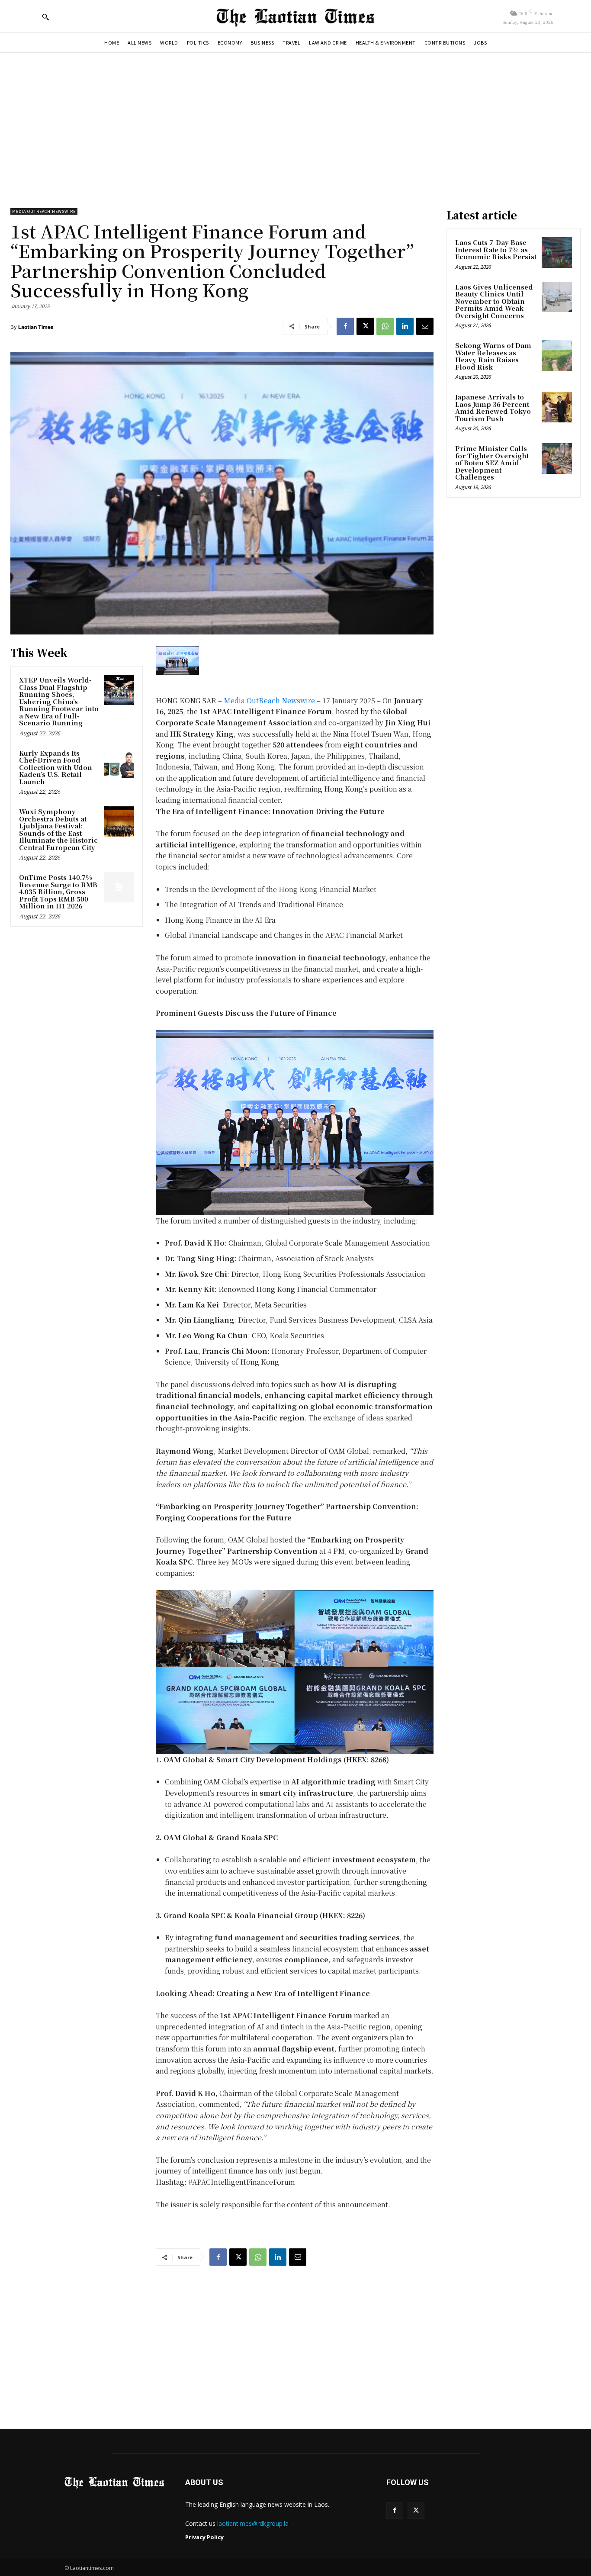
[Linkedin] (405, 326)
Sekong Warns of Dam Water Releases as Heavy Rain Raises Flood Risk (493, 356)
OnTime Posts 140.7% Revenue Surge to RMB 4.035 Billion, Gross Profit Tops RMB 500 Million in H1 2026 (58, 891)
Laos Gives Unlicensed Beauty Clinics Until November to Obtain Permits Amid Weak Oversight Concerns (494, 301)
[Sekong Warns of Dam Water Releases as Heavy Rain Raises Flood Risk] (557, 355)
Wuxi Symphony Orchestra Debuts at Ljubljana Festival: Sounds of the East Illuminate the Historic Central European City (58, 829)
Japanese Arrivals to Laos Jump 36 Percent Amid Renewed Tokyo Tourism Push (493, 407)
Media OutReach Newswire (44, 211)
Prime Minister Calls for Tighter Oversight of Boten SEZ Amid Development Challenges (492, 462)
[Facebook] (345, 326)
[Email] (425, 326)
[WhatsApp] (385, 326)
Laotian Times (36, 327)
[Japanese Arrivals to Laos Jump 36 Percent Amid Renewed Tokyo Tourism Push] (557, 407)
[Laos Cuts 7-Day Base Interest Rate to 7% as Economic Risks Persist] (557, 252)
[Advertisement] (295, 126)
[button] (45, 17)
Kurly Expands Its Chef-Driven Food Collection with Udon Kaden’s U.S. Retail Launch (56, 767)
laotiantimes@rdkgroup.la (253, 2523)
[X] (365, 326)
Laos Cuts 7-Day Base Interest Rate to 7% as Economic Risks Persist (496, 249)
